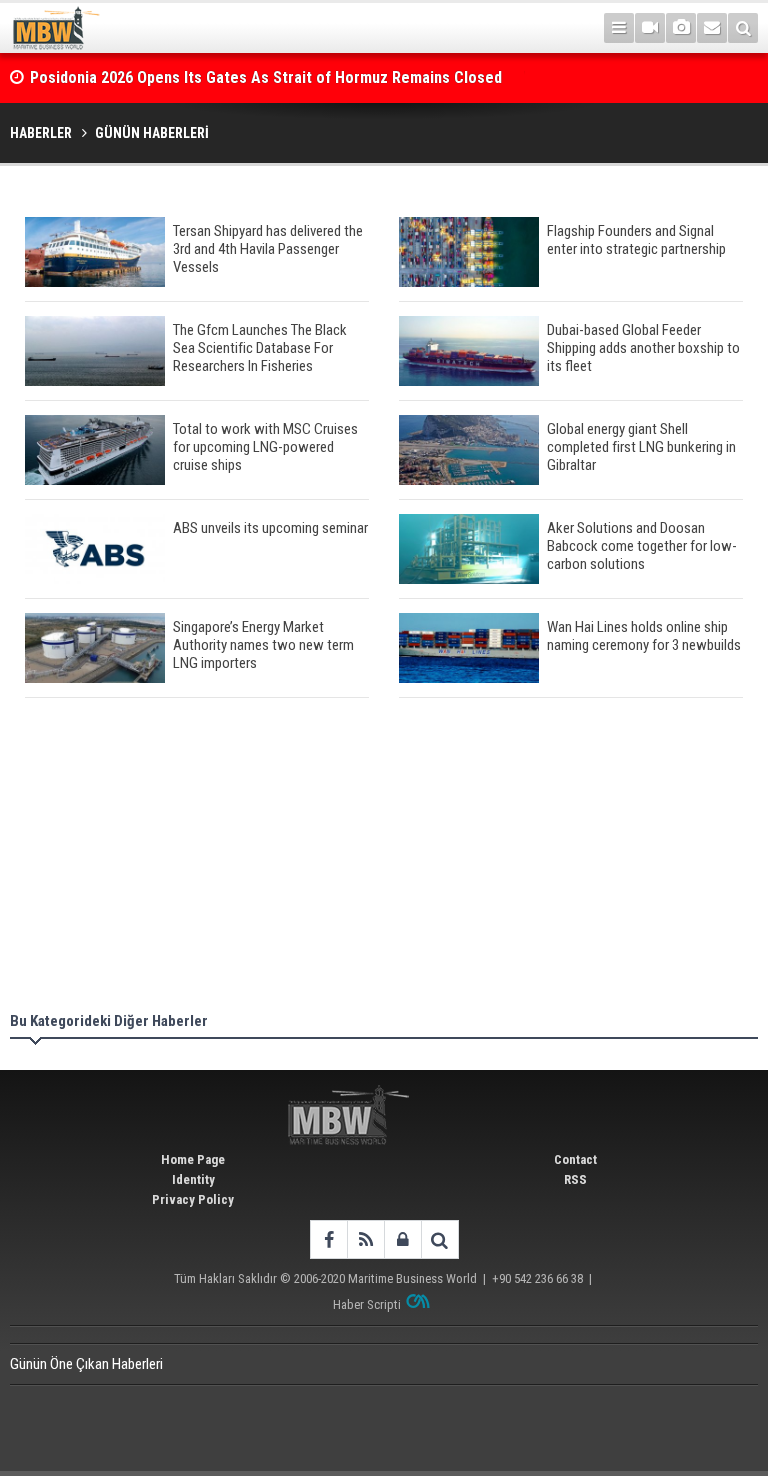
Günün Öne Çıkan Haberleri (86, 1364)
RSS (575, 1179)
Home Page (193, 1159)
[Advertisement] (384, 858)
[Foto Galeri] (681, 28)
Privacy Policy (193, 1199)
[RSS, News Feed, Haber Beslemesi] (365, 1239)
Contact (575, 1159)
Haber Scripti (367, 1304)
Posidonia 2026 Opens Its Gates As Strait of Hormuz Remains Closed (268, 77)
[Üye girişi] (402, 1239)
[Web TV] (650, 28)
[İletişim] (712, 28)
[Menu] (619, 28)
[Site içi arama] (743, 28)
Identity (193, 1179)
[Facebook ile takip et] (328, 1239)
